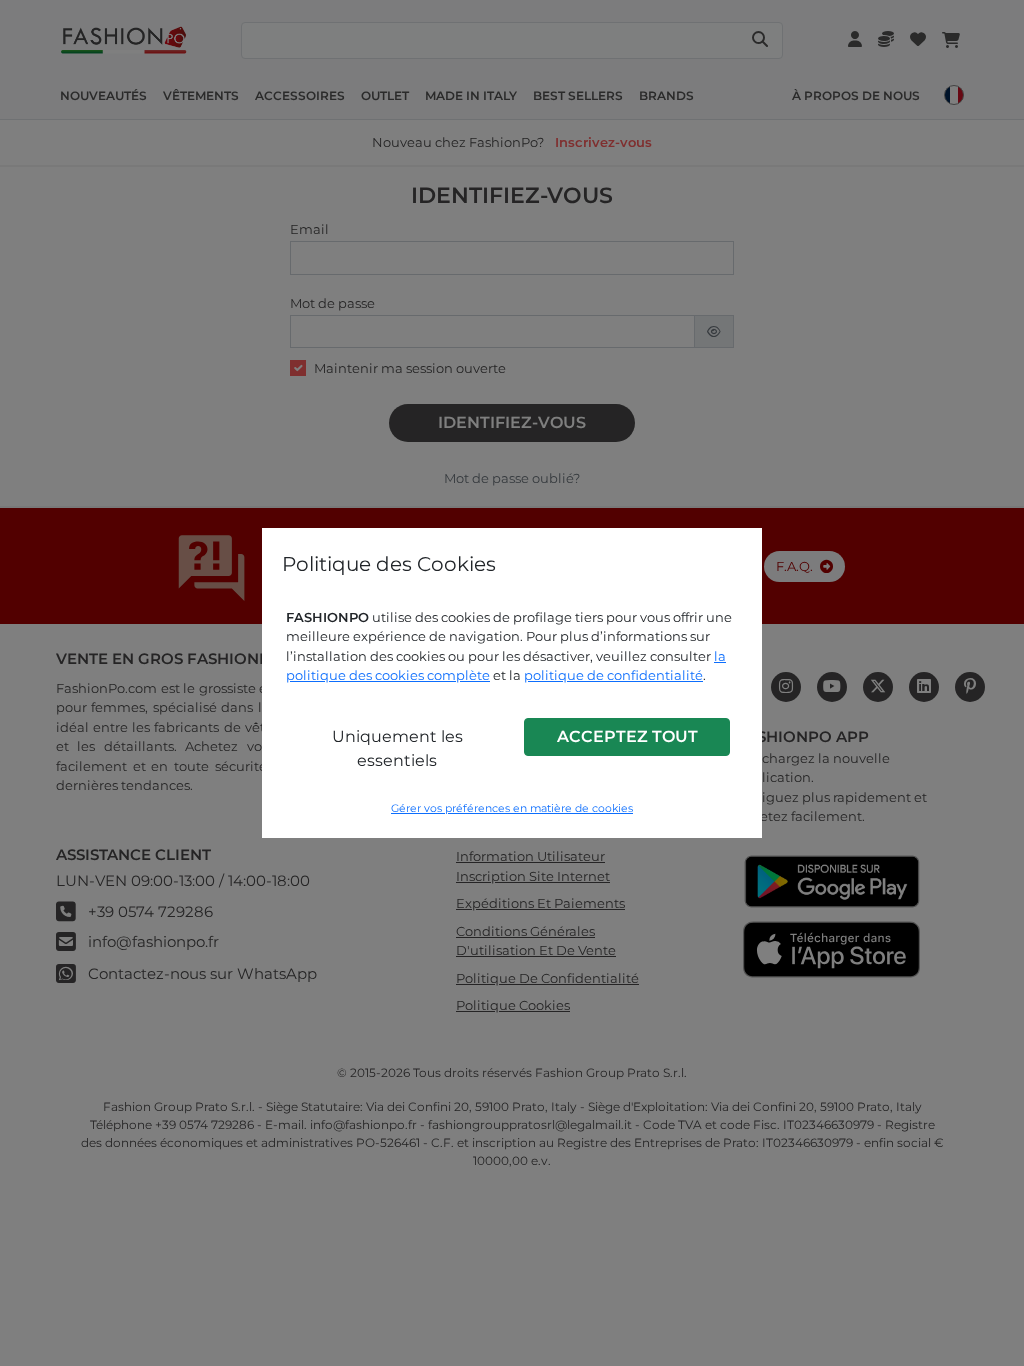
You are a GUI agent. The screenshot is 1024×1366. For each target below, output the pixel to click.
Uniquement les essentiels (397, 748)
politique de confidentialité (613, 675)
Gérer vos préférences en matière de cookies (512, 808)
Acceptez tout (627, 736)
